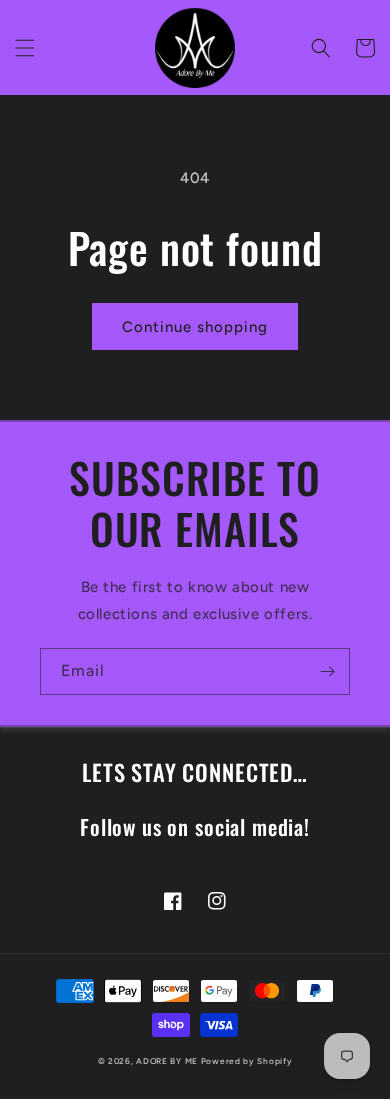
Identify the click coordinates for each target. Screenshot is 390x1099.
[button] (25, 48)
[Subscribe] (327, 671)
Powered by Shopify (247, 1061)
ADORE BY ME (167, 1061)
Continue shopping (195, 327)
